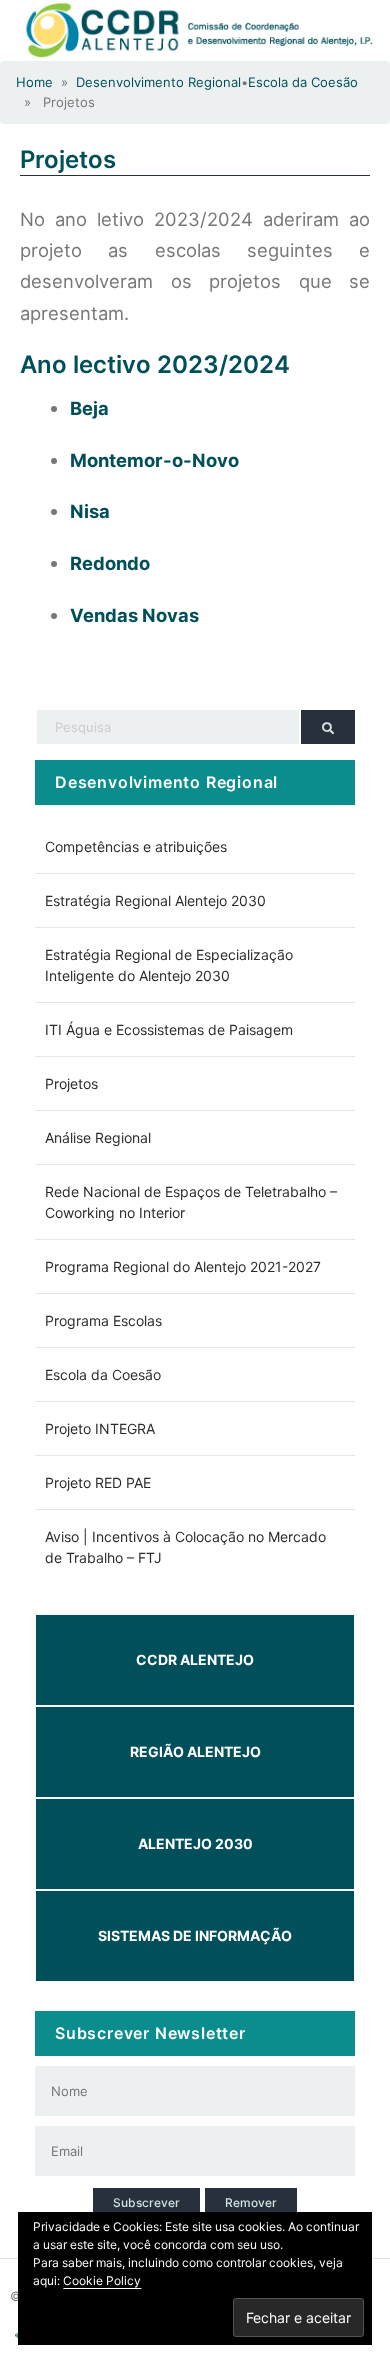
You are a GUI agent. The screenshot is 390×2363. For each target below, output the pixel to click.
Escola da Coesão (303, 82)
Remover (251, 2202)
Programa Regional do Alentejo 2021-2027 (183, 1266)
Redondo (110, 563)
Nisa (90, 511)
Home (34, 82)
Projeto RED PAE (98, 1482)
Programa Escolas (103, 1320)
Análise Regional (98, 1137)
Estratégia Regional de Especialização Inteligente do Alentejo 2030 (169, 965)
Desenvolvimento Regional (158, 82)
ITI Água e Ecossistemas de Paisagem (169, 1029)
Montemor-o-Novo (154, 460)
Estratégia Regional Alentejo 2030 (155, 900)
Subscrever (146, 2202)
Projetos (68, 159)
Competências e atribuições (136, 846)
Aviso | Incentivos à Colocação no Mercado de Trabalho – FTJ (185, 1547)
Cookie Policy (102, 2280)
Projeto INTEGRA (100, 1428)
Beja (89, 408)
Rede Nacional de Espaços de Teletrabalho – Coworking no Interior (191, 1202)
